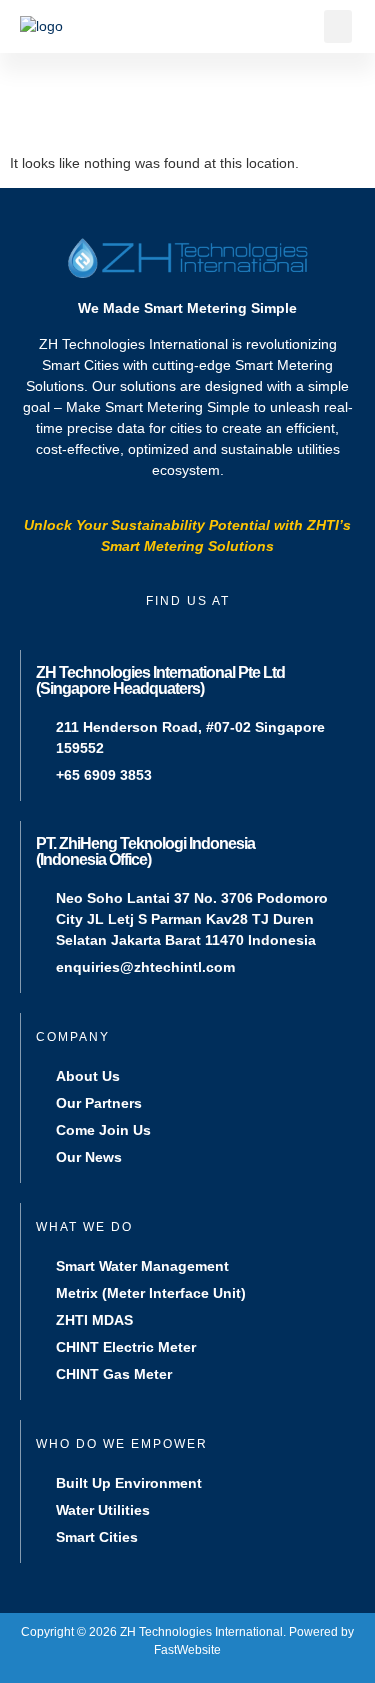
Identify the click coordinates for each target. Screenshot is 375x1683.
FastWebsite (187, 1650)
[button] (338, 26)
